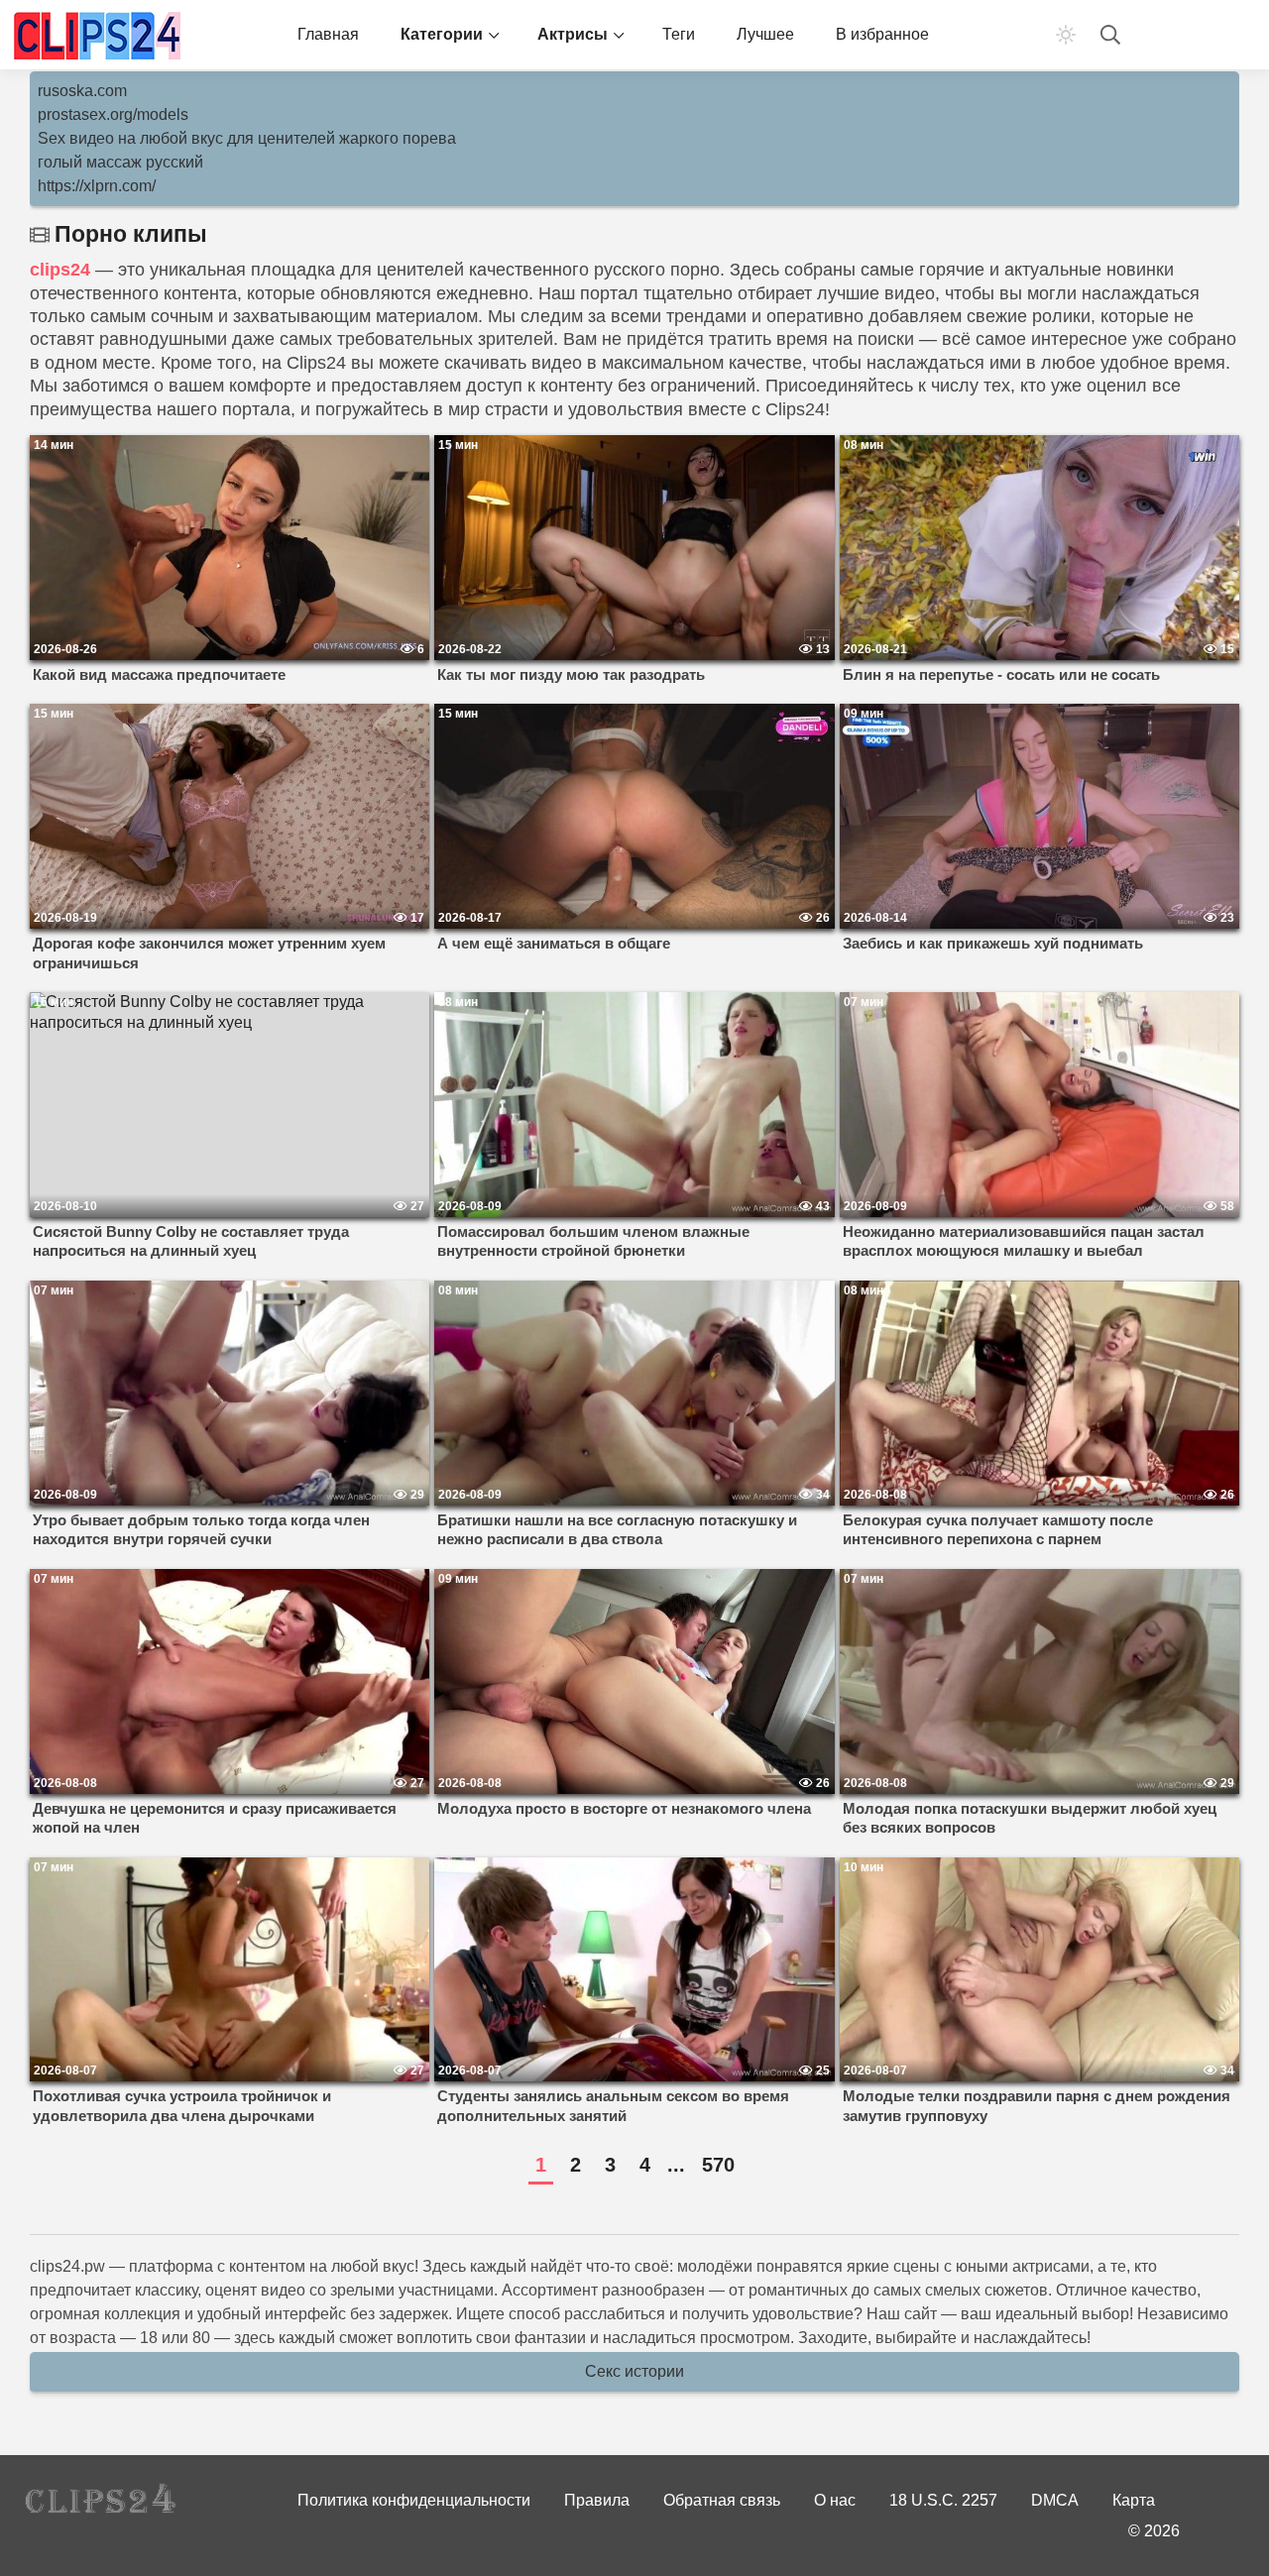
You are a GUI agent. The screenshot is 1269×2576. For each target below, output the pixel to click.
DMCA (1055, 2500)
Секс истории (634, 2371)
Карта (1134, 2500)
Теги (679, 34)
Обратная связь (722, 2500)
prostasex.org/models (113, 114)
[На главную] (99, 35)
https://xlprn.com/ (97, 186)
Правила (597, 2500)
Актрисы (573, 34)
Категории (442, 34)
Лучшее (765, 34)
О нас (835, 2500)
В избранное (882, 34)
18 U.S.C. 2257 (943, 2500)
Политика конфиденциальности (414, 2500)
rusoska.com (82, 91)
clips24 (60, 270)
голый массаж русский (120, 162)
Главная (328, 34)
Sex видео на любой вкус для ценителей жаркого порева (247, 138)
